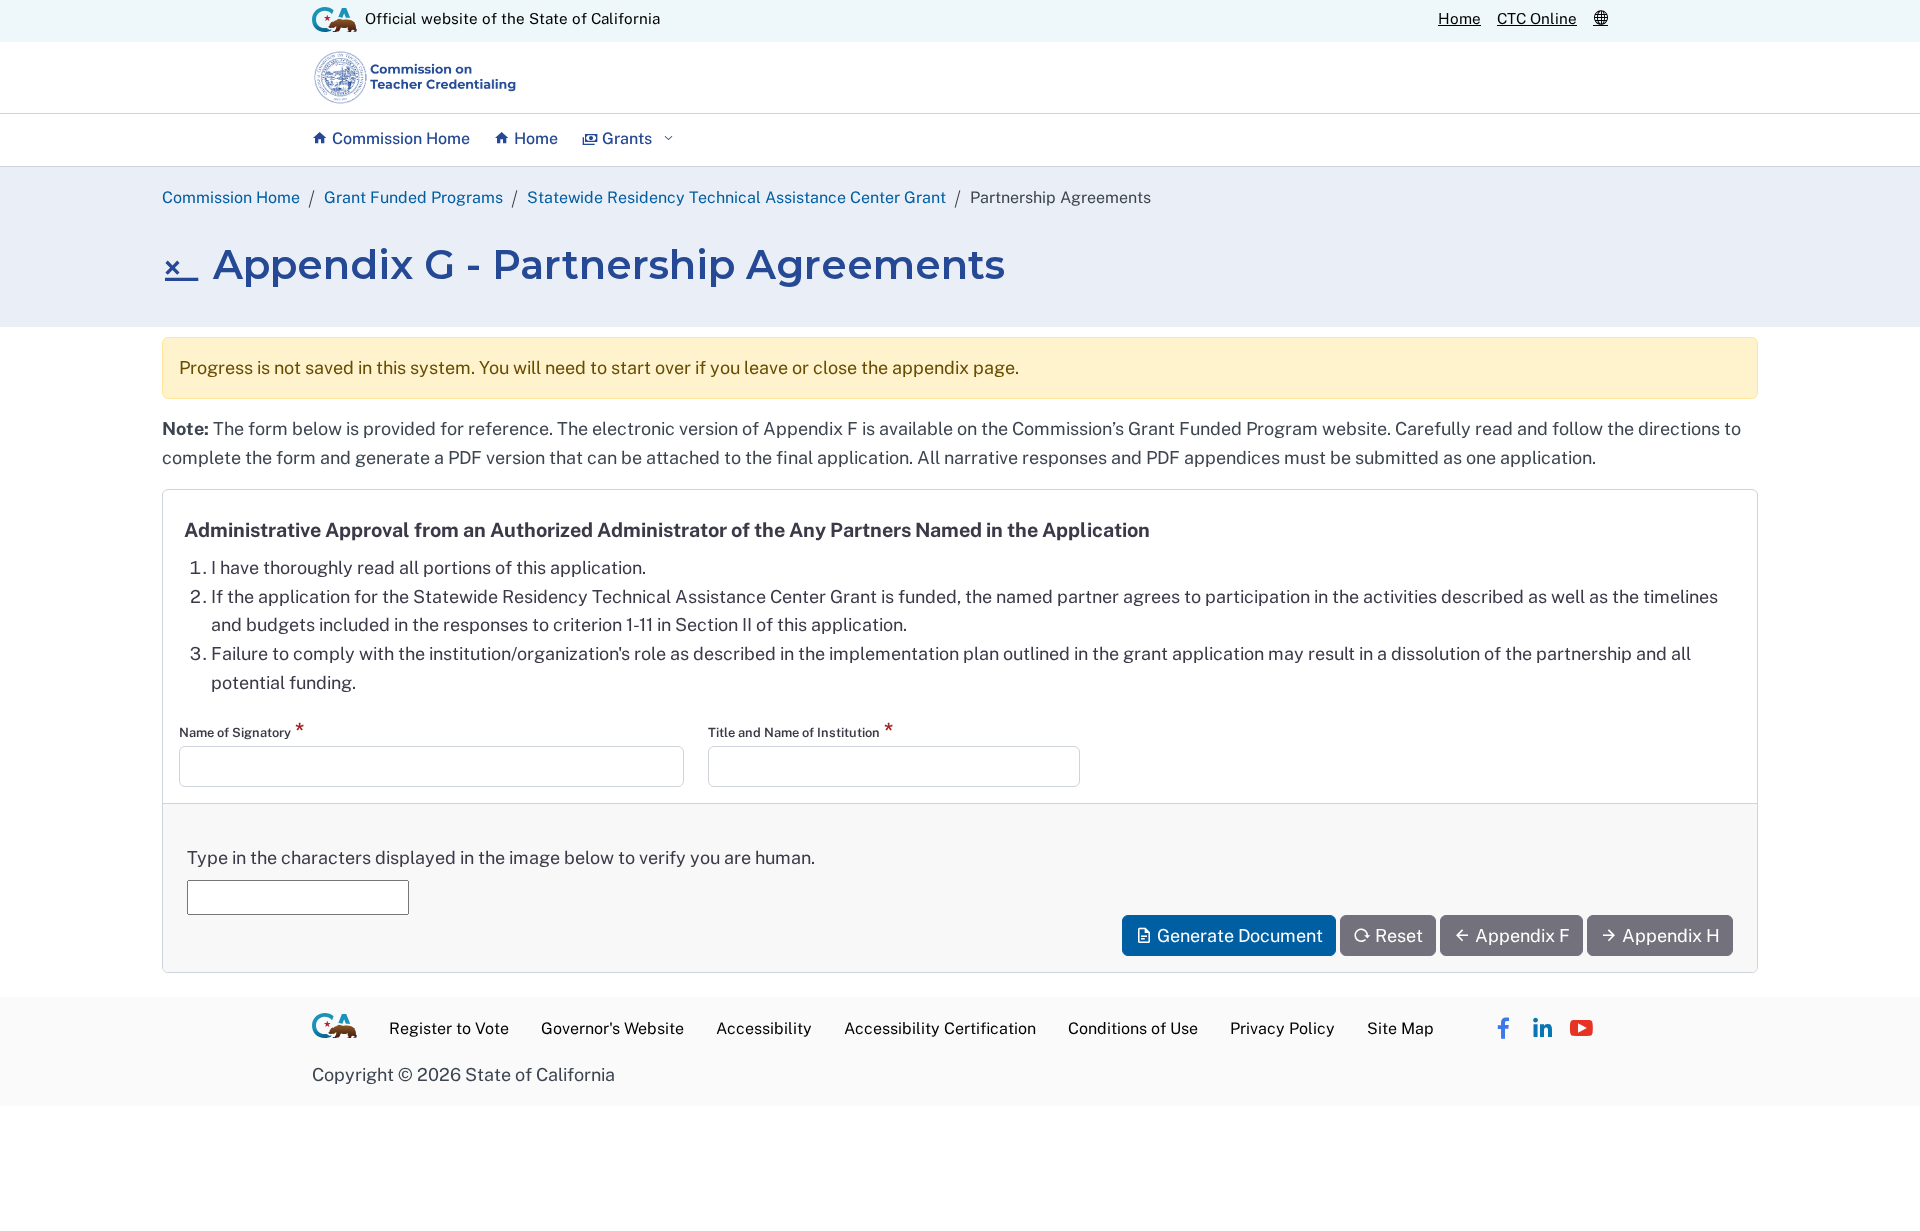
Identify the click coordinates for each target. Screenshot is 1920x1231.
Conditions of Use (1133, 1028)
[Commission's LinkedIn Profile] (1542, 1029)
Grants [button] (627, 138)
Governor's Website (612, 1028)
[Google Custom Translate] (1600, 18)
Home (1459, 18)
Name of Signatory (235, 732)
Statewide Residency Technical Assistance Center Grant (736, 197)
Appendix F (1520, 935)
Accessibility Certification (940, 1028)
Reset (1397, 935)
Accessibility (764, 1028)
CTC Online (1537, 18)
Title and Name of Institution (794, 732)
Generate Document (1238, 935)
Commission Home (399, 138)
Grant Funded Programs (413, 197)
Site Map (1400, 1028)
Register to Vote (449, 1028)
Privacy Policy (1282, 1028)
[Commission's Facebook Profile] (1503, 1029)
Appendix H (1669, 935)
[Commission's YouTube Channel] (1581, 1029)
